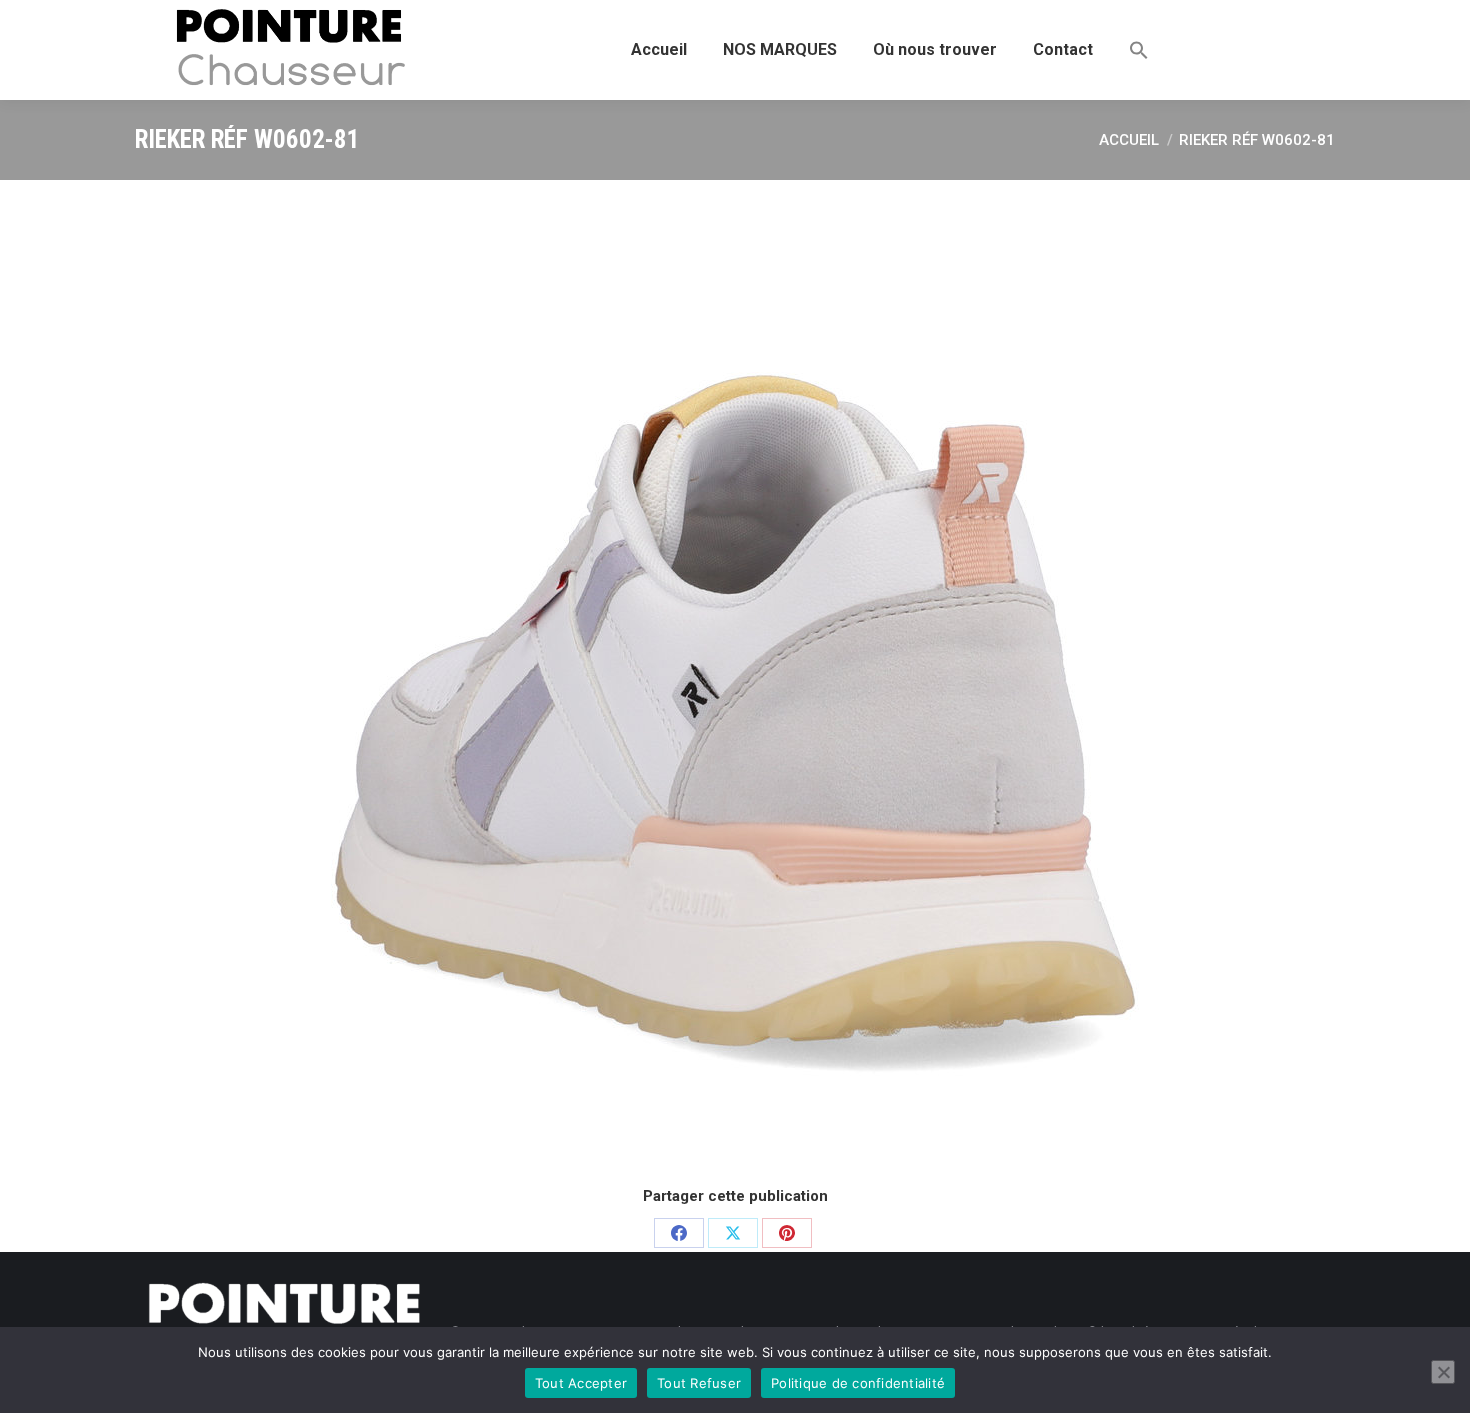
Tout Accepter (581, 1383)
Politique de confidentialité (858, 1383)
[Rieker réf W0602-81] (735, 680)
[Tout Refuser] (1443, 1372)
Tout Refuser (699, 1383)
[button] (1139, 50)
